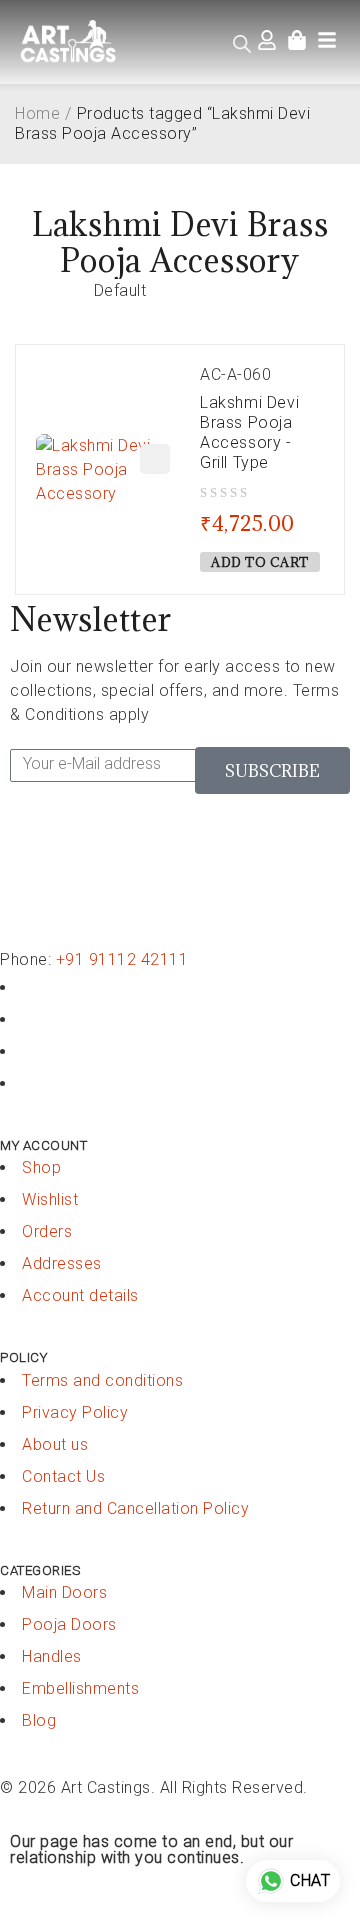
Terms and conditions (102, 1380)
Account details (80, 1295)
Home (37, 113)
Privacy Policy (75, 1412)
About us (55, 1444)
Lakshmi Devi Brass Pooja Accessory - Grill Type (249, 432)
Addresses (62, 1263)
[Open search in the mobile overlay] (242, 44)
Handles (52, 1656)
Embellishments (80, 1688)
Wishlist (50, 1199)
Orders (47, 1231)
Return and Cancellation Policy (135, 1508)
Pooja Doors (69, 1624)
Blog (39, 1720)
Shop (41, 1167)
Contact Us (63, 1476)
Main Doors (64, 1592)
